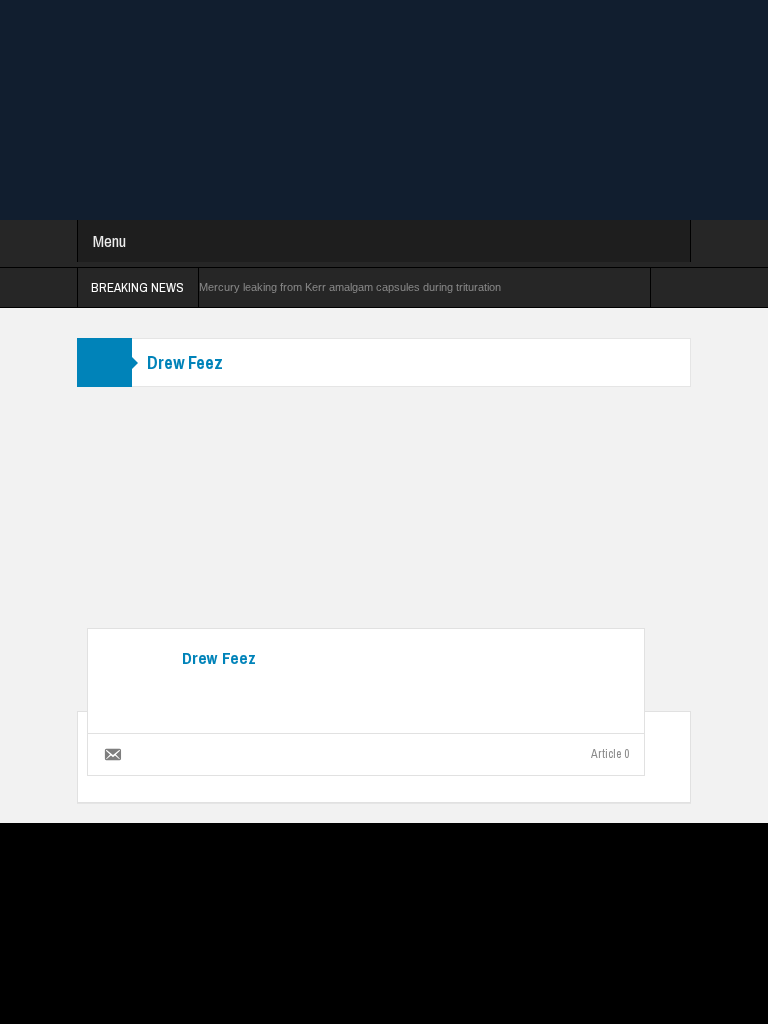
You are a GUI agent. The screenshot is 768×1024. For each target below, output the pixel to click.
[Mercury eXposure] (384, 109)
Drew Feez (219, 658)
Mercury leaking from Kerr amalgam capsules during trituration (350, 287)
